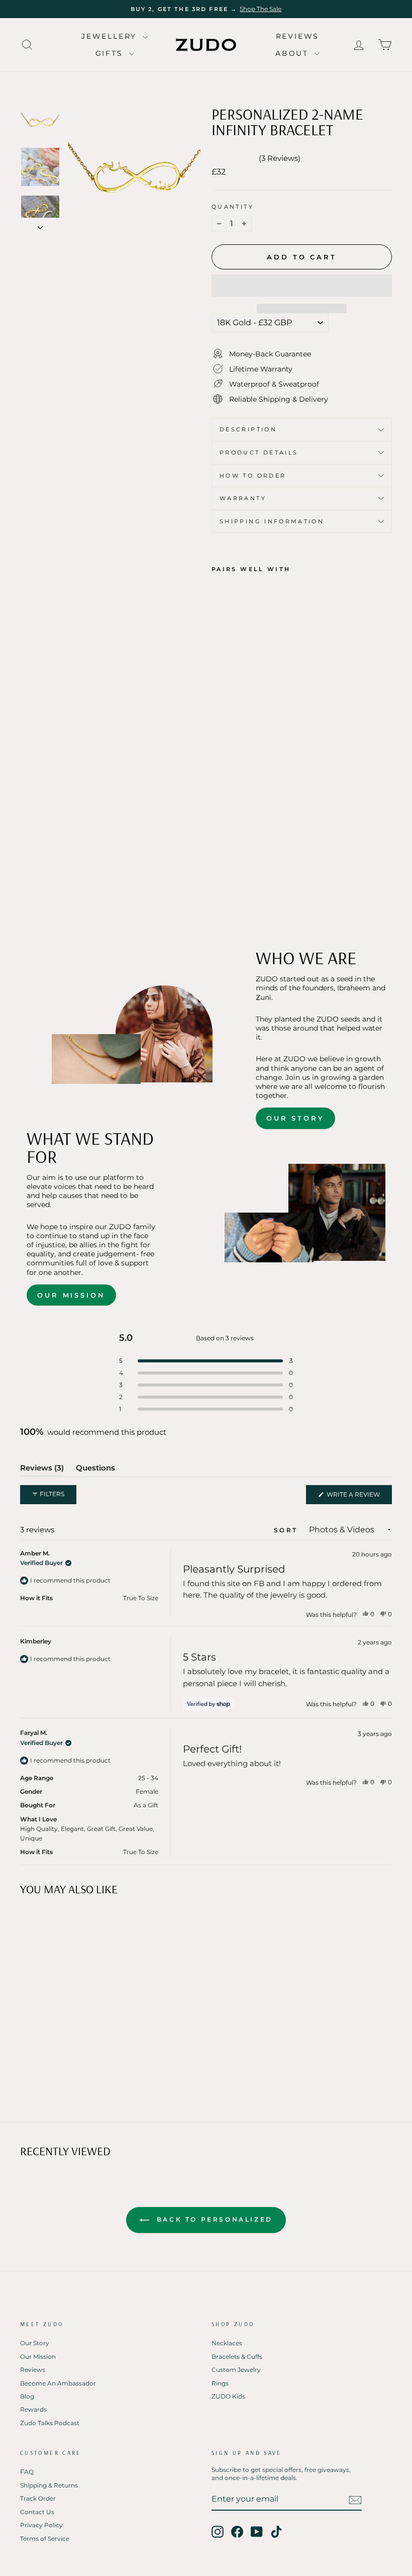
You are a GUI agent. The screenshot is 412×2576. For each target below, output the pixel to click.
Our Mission (71, 1295)
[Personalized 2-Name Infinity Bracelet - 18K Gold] (218, 880)
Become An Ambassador (58, 2383)
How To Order (253, 476)
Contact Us (37, 2512)
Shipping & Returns (49, 2485)
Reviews (298, 36)
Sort (287, 1530)
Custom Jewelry (236, 2370)
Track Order (38, 2498)
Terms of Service (45, 2539)
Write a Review (358, 1497)
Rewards (33, 2409)
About (294, 53)
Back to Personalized (213, 2219)
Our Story (295, 1118)
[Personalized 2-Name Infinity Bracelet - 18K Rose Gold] (232, 880)
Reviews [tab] (42, 1470)
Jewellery (111, 36)
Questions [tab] (95, 1470)
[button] (302, 286)
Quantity (233, 207)
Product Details (259, 452)
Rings (220, 2383)
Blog (27, 2396)
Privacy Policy (41, 2525)
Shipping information (272, 521)
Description (248, 429)
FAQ (27, 2472)
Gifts (111, 53)
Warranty (243, 498)
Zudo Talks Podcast (50, 2423)
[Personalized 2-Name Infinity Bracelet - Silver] (245, 880)
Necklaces (227, 2343)
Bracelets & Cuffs (237, 2357)
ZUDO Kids (228, 2396)
